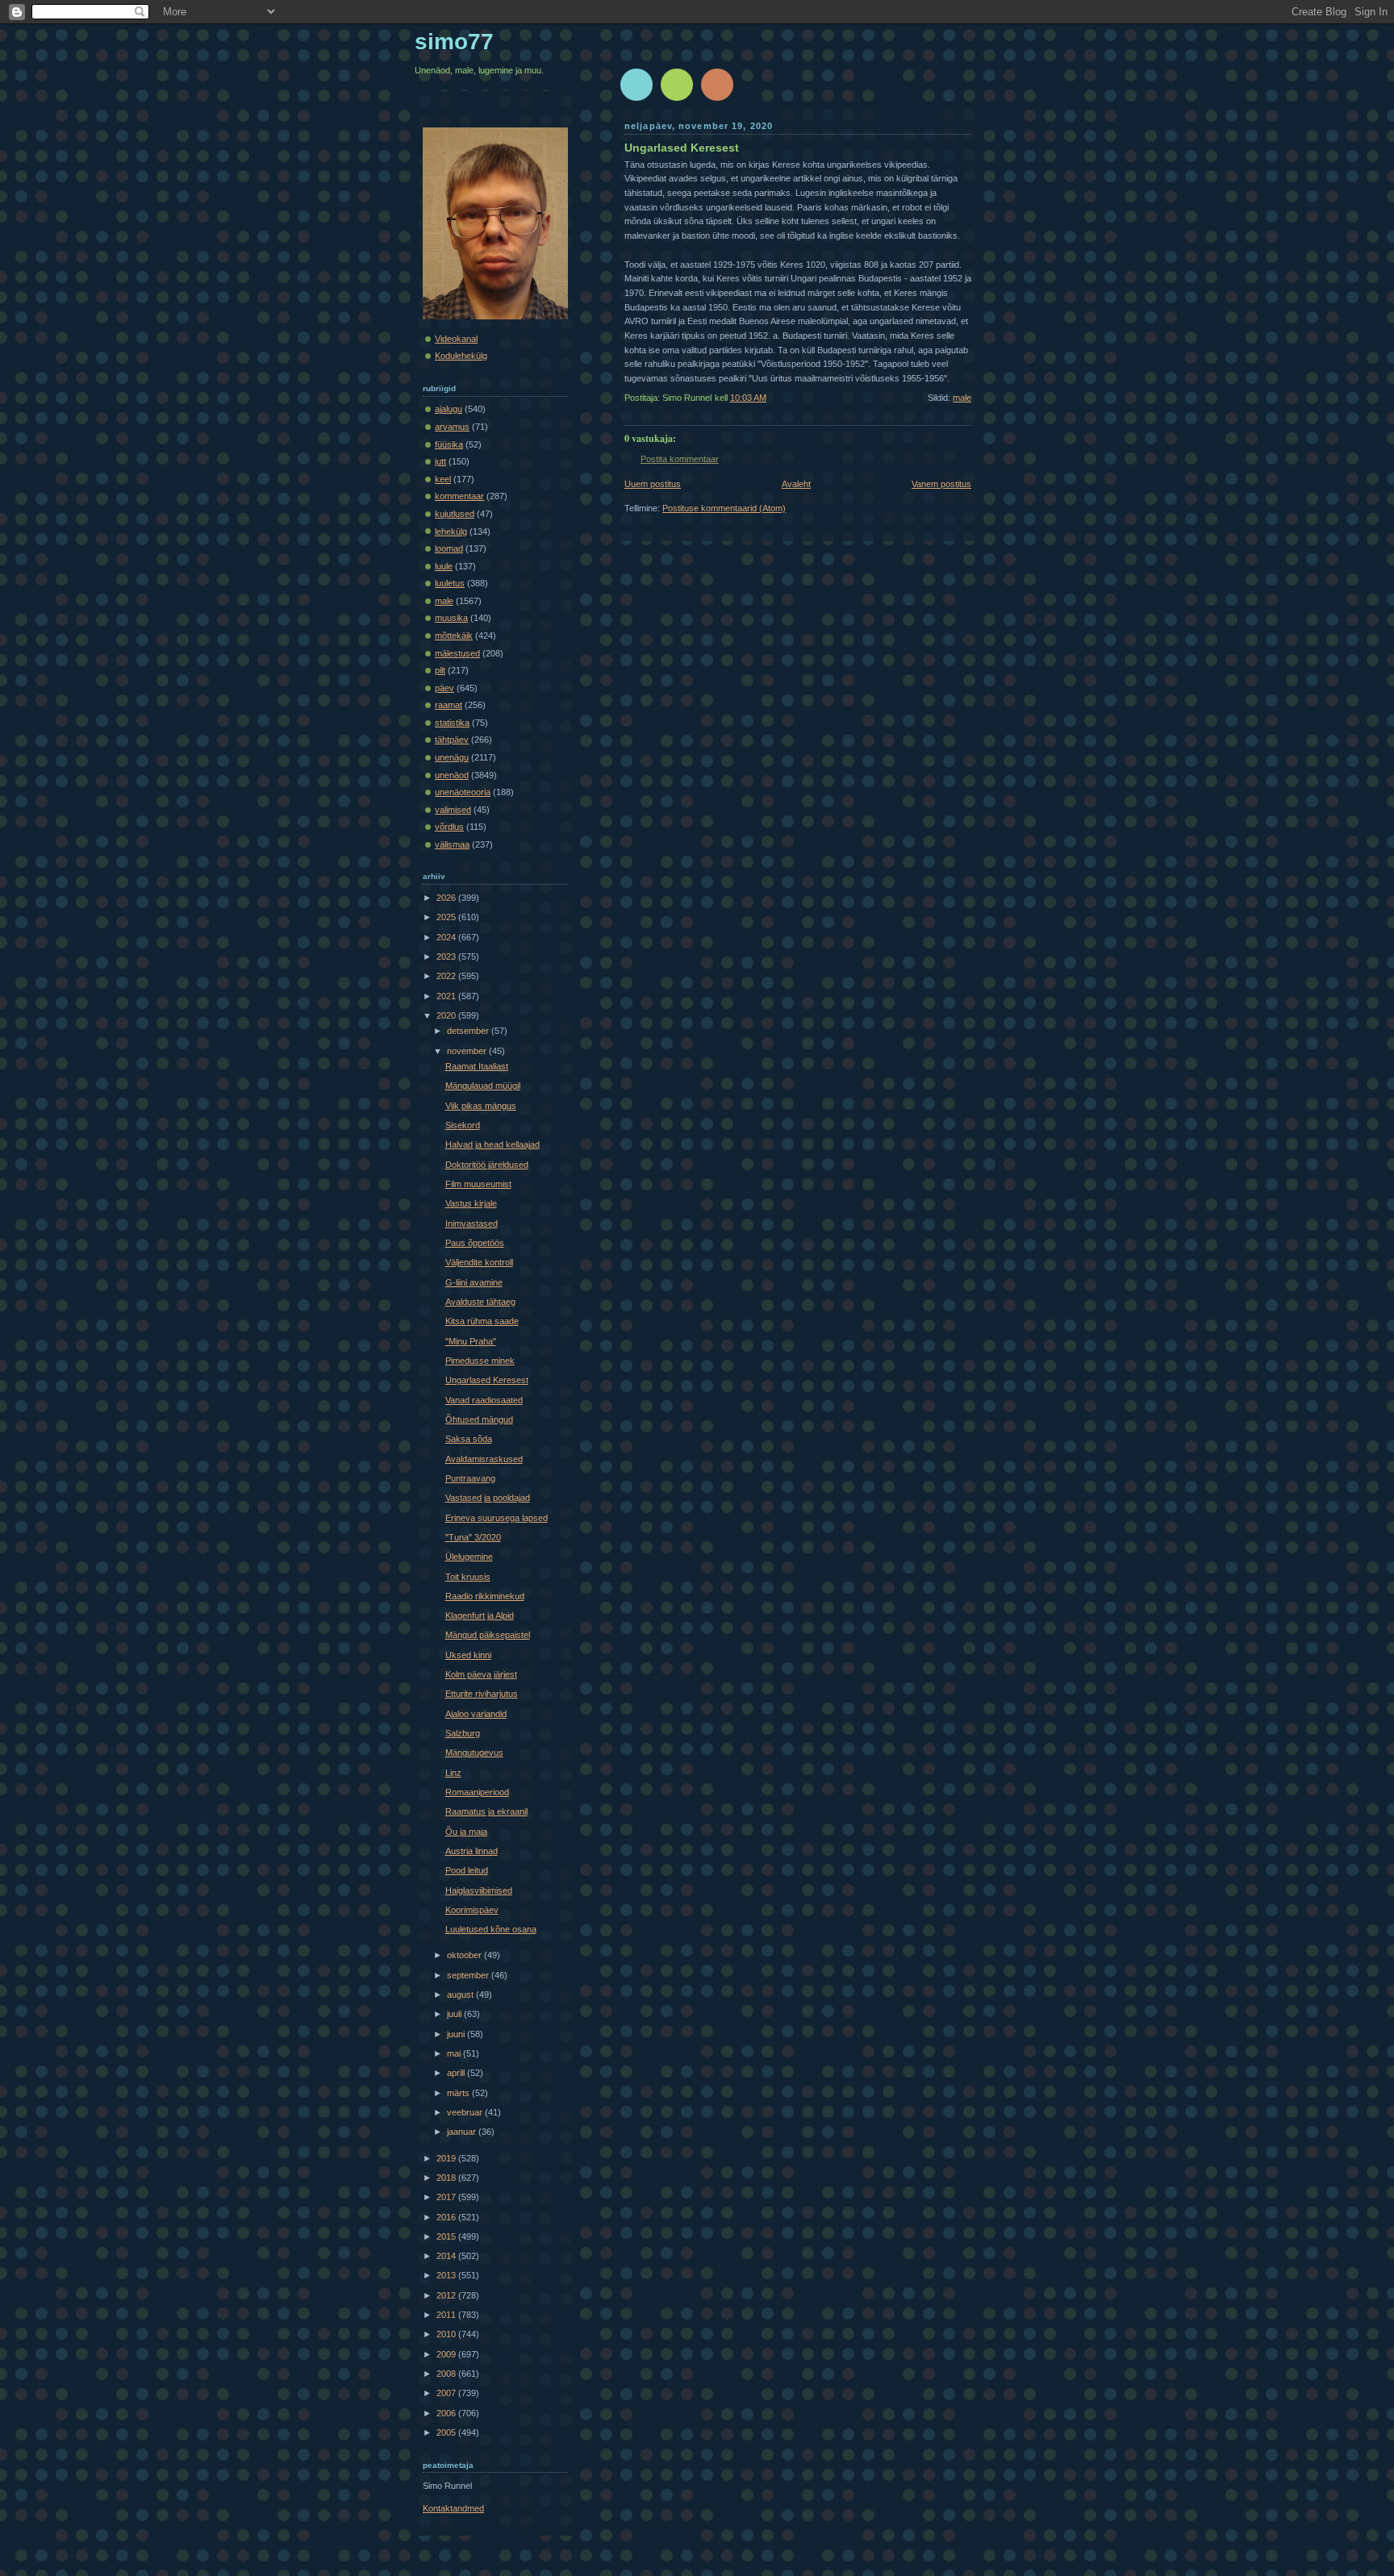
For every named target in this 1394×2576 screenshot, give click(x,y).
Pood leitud (467, 1870)
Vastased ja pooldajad (488, 1498)
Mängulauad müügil (483, 1086)
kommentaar (459, 496)
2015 (447, 2236)
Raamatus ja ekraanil (486, 1811)
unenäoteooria (463, 792)
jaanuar (463, 2132)
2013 (447, 2275)
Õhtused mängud (479, 1419)
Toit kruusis (468, 1577)
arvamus (452, 427)
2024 (447, 937)
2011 (447, 2315)
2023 (447, 957)
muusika (451, 618)
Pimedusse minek (480, 1361)
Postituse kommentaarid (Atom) (724, 508)
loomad (449, 548)
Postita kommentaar (680, 459)
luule (444, 566)
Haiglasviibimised (479, 1890)
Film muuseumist (478, 1184)
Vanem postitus (941, 484)
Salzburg (463, 1733)
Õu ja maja (466, 1832)
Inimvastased (472, 1223)
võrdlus (449, 827)
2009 (447, 2354)
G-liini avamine (474, 1282)
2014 (447, 2256)
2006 (447, 2413)
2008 (447, 2374)
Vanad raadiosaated (484, 1400)
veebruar (466, 2112)
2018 (447, 2178)
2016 (447, 2217)
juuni (457, 2034)
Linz (453, 1773)
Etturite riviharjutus (482, 1694)
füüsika (449, 444)
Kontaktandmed (453, 2508)
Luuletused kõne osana (491, 1929)
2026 (447, 898)
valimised (453, 810)
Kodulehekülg (461, 356)
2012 (447, 2295)
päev (444, 688)
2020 (447, 1015)
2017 (447, 2197)
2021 (447, 996)
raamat (449, 705)
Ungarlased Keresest (682, 148)
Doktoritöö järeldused (487, 1165)
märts (459, 2093)
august (461, 1995)
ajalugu (449, 409)
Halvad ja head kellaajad (492, 1144)
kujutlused (455, 514)
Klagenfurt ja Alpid (480, 1615)
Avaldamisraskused (484, 1459)
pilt (440, 670)
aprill (457, 2073)
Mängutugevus (474, 1753)
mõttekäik (454, 636)
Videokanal (456, 339)
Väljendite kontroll (479, 1262)
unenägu (452, 757)
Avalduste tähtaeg (480, 1302)
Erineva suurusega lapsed (497, 1518)
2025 (447, 917)
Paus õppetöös (475, 1243)
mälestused (457, 653)
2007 (447, 2393)
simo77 (454, 42)
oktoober (465, 1955)
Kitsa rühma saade (482, 1321)
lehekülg (451, 531)
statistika (452, 723)
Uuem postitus (653, 484)
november (468, 1051)
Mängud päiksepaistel (488, 1635)
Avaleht (796, 484)
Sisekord (463, 1125)
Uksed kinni (468, 1655)
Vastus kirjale (471, 1203)
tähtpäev (452, 740)
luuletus (450, 583)
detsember (469, 1031)
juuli (455, 2014)
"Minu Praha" (471, 1341)
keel (443, 479)
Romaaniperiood (477, 1792)
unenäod (452, 775)
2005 (447, 2432)
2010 (447, 2334)
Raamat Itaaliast (477, 1066)
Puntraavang (470, 1478)
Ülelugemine (469, 1557)
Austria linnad (472, 1851)
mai (455, 2053)
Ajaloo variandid (476, 1714)
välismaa (452, 844)
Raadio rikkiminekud (485, 1596)
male (962, 398)
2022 (447, 976)
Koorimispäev (472, 1910)
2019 (447, 2158)
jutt (440, 461)
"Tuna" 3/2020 (473, 1537)
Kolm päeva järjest (481, 1674)
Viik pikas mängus (481, 1106)
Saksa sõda (469, 1439)
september (469, 1975)
